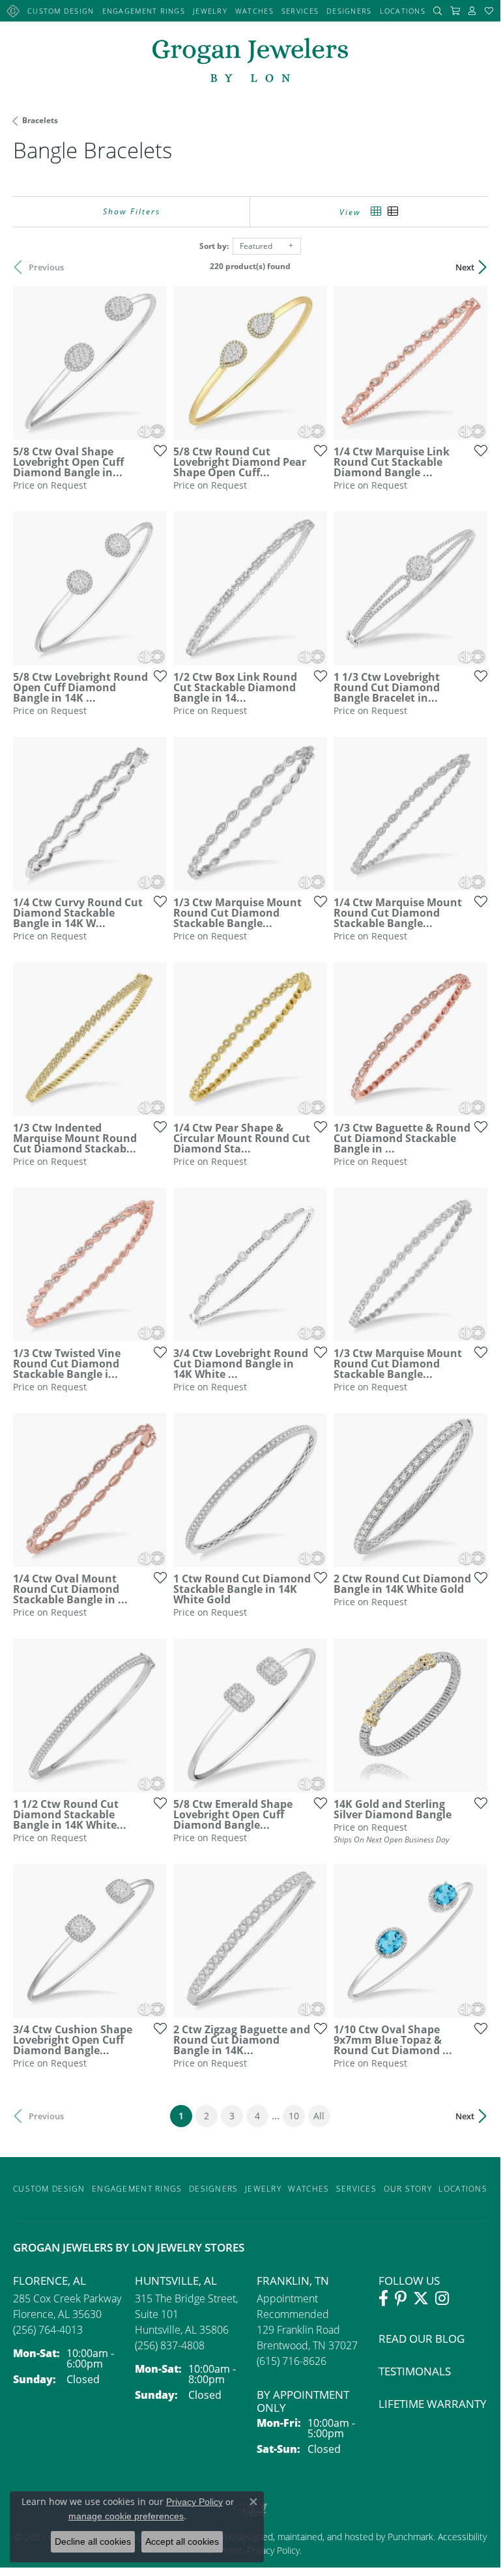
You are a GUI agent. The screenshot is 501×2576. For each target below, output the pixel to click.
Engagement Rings (144, 11)
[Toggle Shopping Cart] (455, 11)
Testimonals (415, 2371)
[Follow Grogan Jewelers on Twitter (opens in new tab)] (421, 2298)
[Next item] (152, 363)
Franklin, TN (293, 2281)
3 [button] (232, 2116)
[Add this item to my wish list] (156, 450)
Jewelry (210, 11)
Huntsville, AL (176, 2281)
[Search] (438, 11)
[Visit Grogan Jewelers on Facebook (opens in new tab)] (383, 2298)
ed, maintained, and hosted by (325, 2537)
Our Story (408, 2189)
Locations (403, 11)
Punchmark (410, 2537)
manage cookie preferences (126, 2516)
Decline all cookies (93, 2541)
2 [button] (207, 2116)
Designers (349, 11)
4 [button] (257, 2116)
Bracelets (40, 120)
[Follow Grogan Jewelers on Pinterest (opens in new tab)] (401, 2298)
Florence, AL (50, 2281)
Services (300, 11)
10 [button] (294, 2116)
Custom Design (61, 11)
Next (465, 267)
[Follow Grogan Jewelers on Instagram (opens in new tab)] (442, 2298)
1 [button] (185, 2115)
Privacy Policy (194, 2502)
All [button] (319, 2116)
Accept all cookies (182, 2541)
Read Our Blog (422, 2339)
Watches (254, 11)
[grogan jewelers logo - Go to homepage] (250, 62)
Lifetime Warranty (433, 2404)
